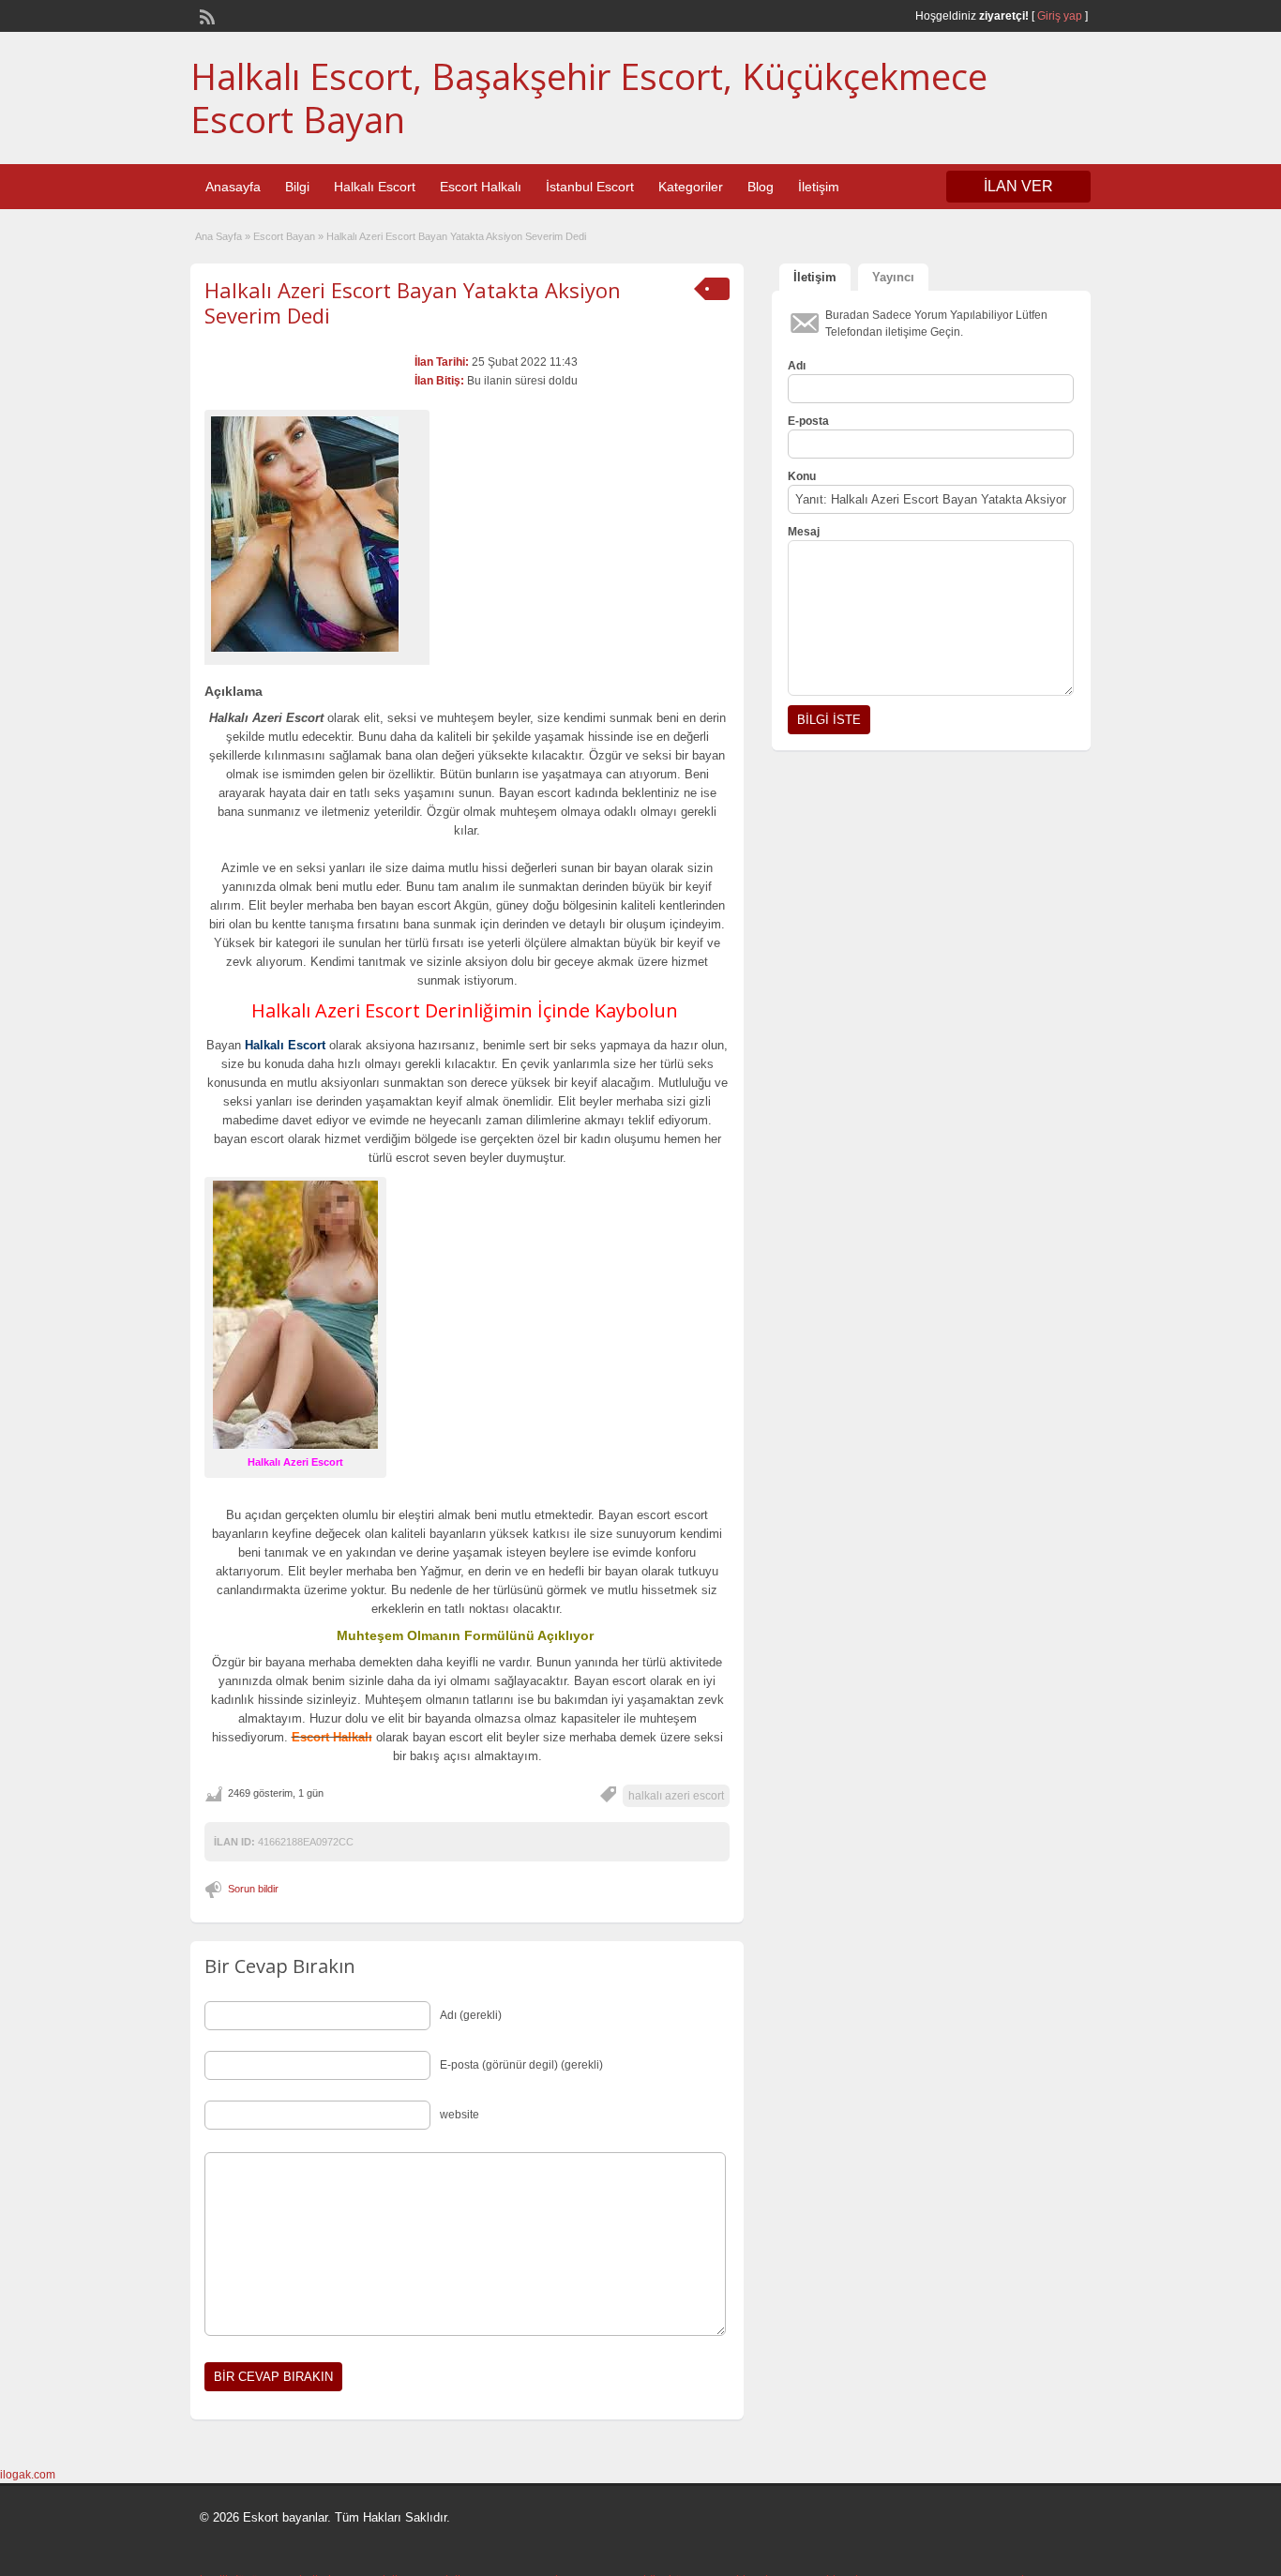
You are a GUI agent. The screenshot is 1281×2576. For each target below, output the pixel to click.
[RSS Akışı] (205, 15)
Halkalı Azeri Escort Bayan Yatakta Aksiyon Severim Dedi (413, 302)
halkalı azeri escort (676, 1796)
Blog (761, 187)
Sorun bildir (253, 1889)
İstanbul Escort (590, 187)
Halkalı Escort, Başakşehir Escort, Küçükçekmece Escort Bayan (589, 98)
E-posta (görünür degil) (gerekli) (521, 2065)
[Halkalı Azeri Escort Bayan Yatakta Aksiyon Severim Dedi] (317, 534)
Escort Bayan (284, 236)
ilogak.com (28, 2475)
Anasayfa (233, 187)
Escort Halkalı (481, 187)
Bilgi (297, 187)
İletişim (819, 187)
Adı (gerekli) (471, 2015)
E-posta (808, 421)
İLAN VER (1018, 186)
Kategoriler (691, 187)
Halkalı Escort (375, 187)
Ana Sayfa (219, 236)
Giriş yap (1060, 16)
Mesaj (804, 532)
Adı (797, 366)
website (460, 2115)
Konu (802, 476)
